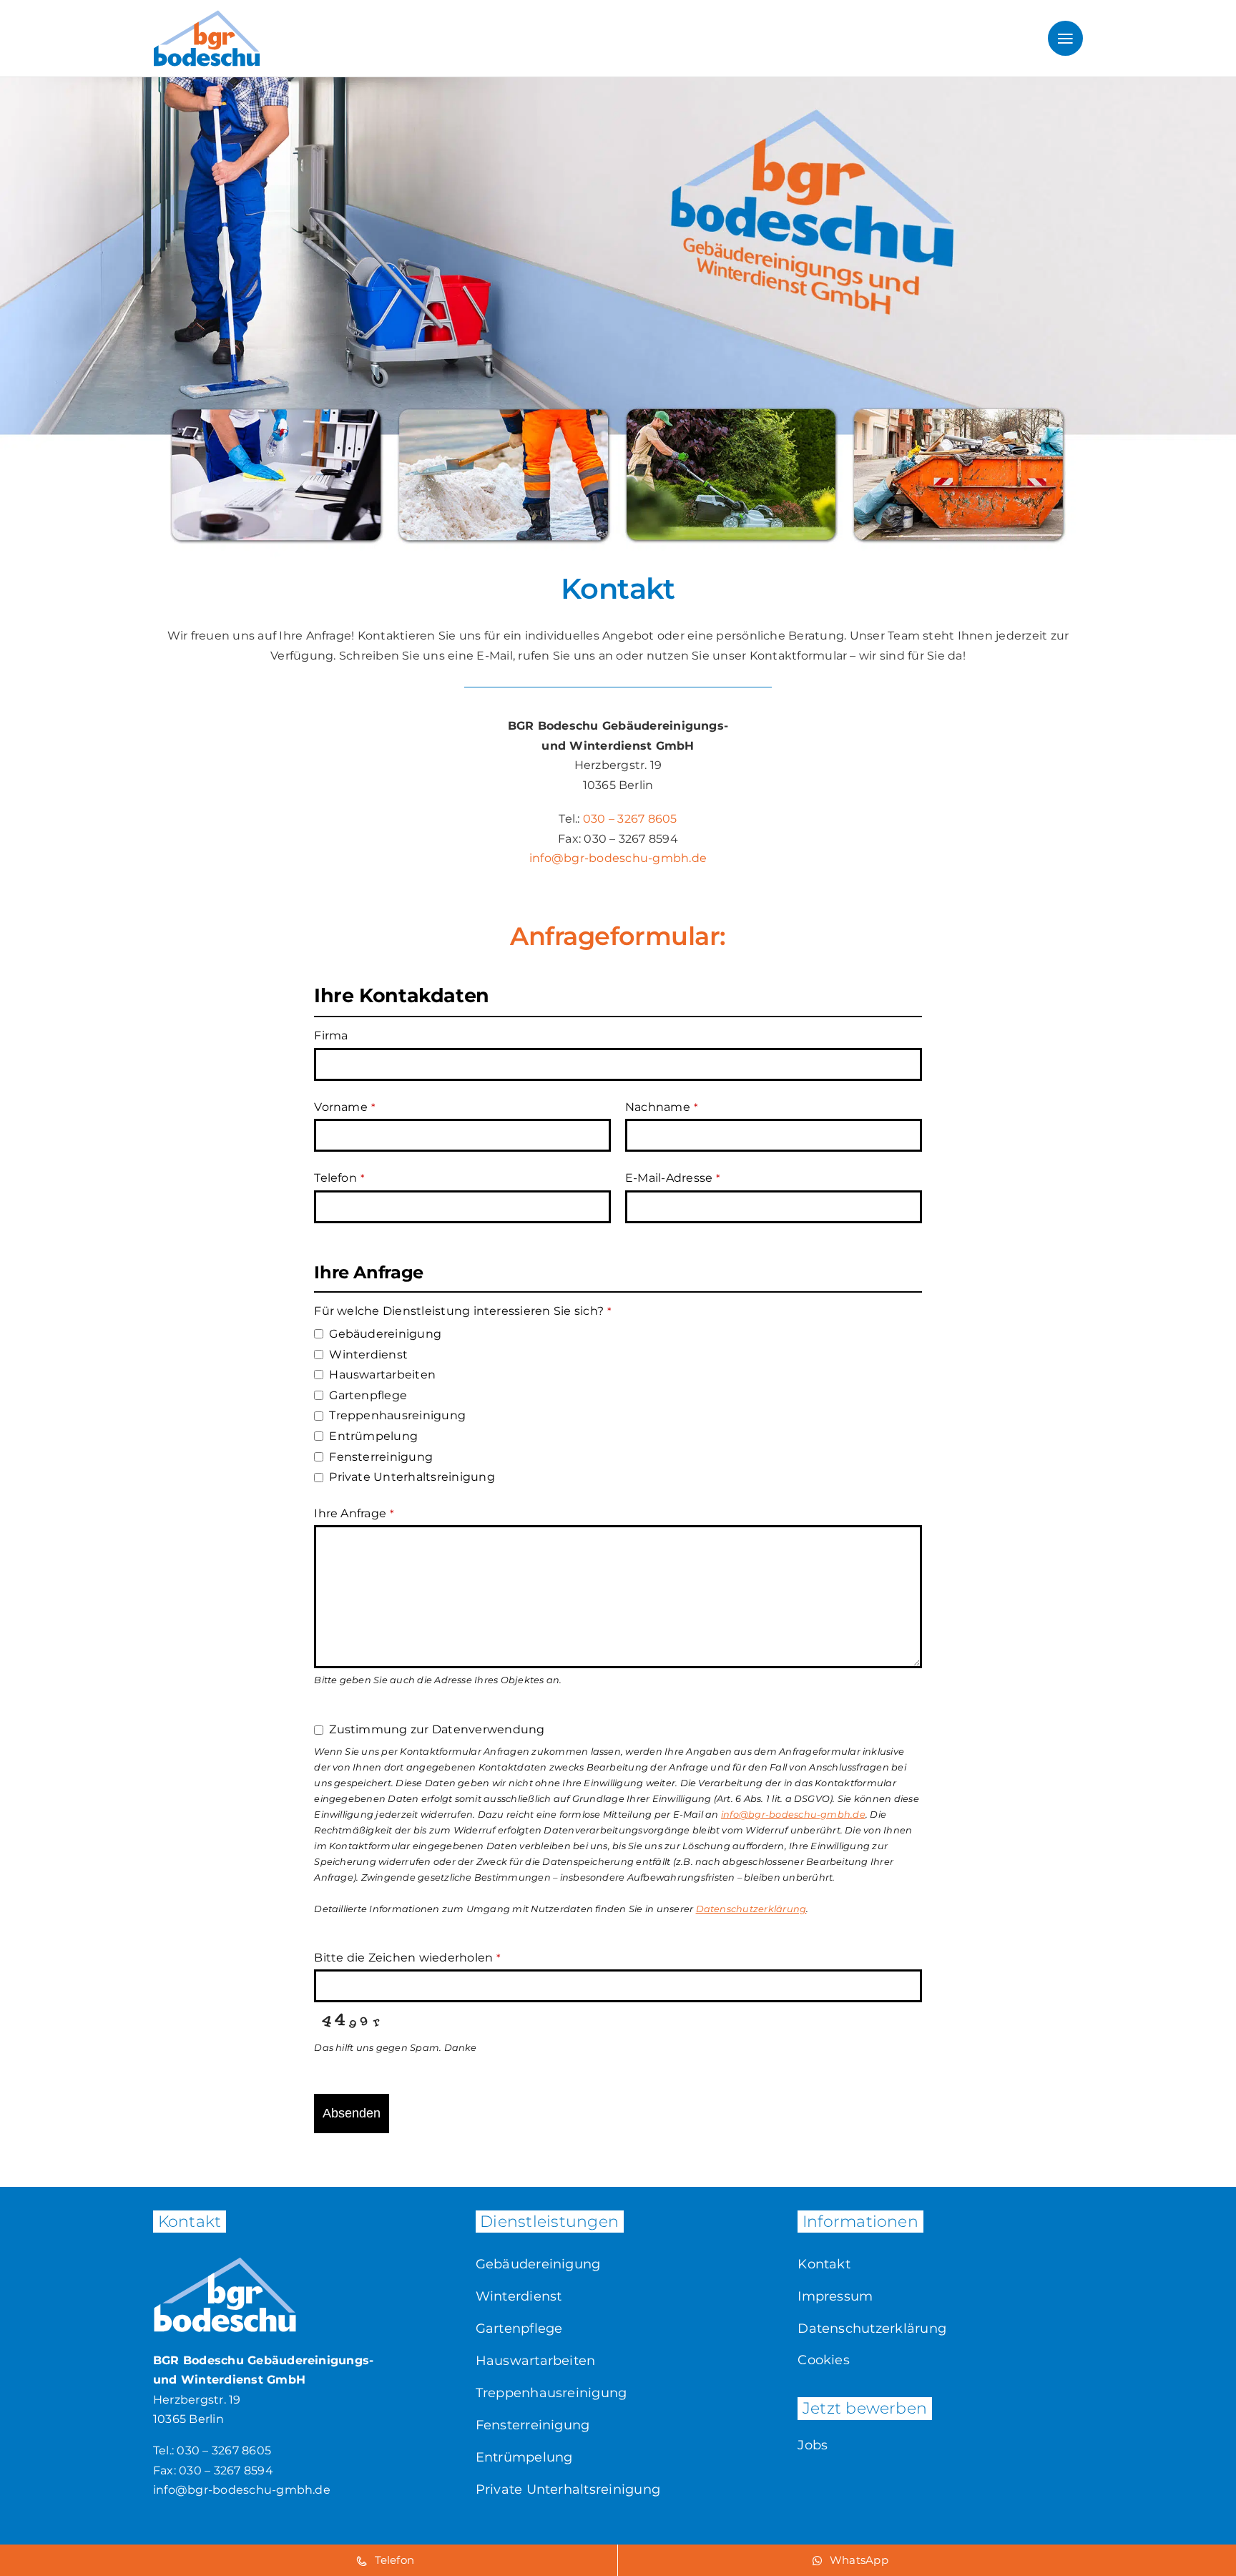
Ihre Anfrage (354, 1513)
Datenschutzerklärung (872, 2328)
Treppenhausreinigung (551, 2393)
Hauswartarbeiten (536, 2361)
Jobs (813, 2445)
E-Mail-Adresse (673, 1178)
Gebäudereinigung (538, 2264)
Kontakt (824, 2264)
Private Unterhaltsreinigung (568, 2489)
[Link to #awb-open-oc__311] (1065, 38)
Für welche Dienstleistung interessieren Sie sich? (463, 1311)
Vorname (345, 1107)
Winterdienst (519, 2296)
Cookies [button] (824, 2360)
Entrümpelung (524, 2457)
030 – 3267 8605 (630, 819)
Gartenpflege (519, 2328)
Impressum (835, 2296)
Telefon (339, 1178)
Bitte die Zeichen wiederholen (407, 1958)
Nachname (662, 1107)
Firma (331, 1035)
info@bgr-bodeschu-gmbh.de (618, 858)
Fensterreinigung (533, 2425)
